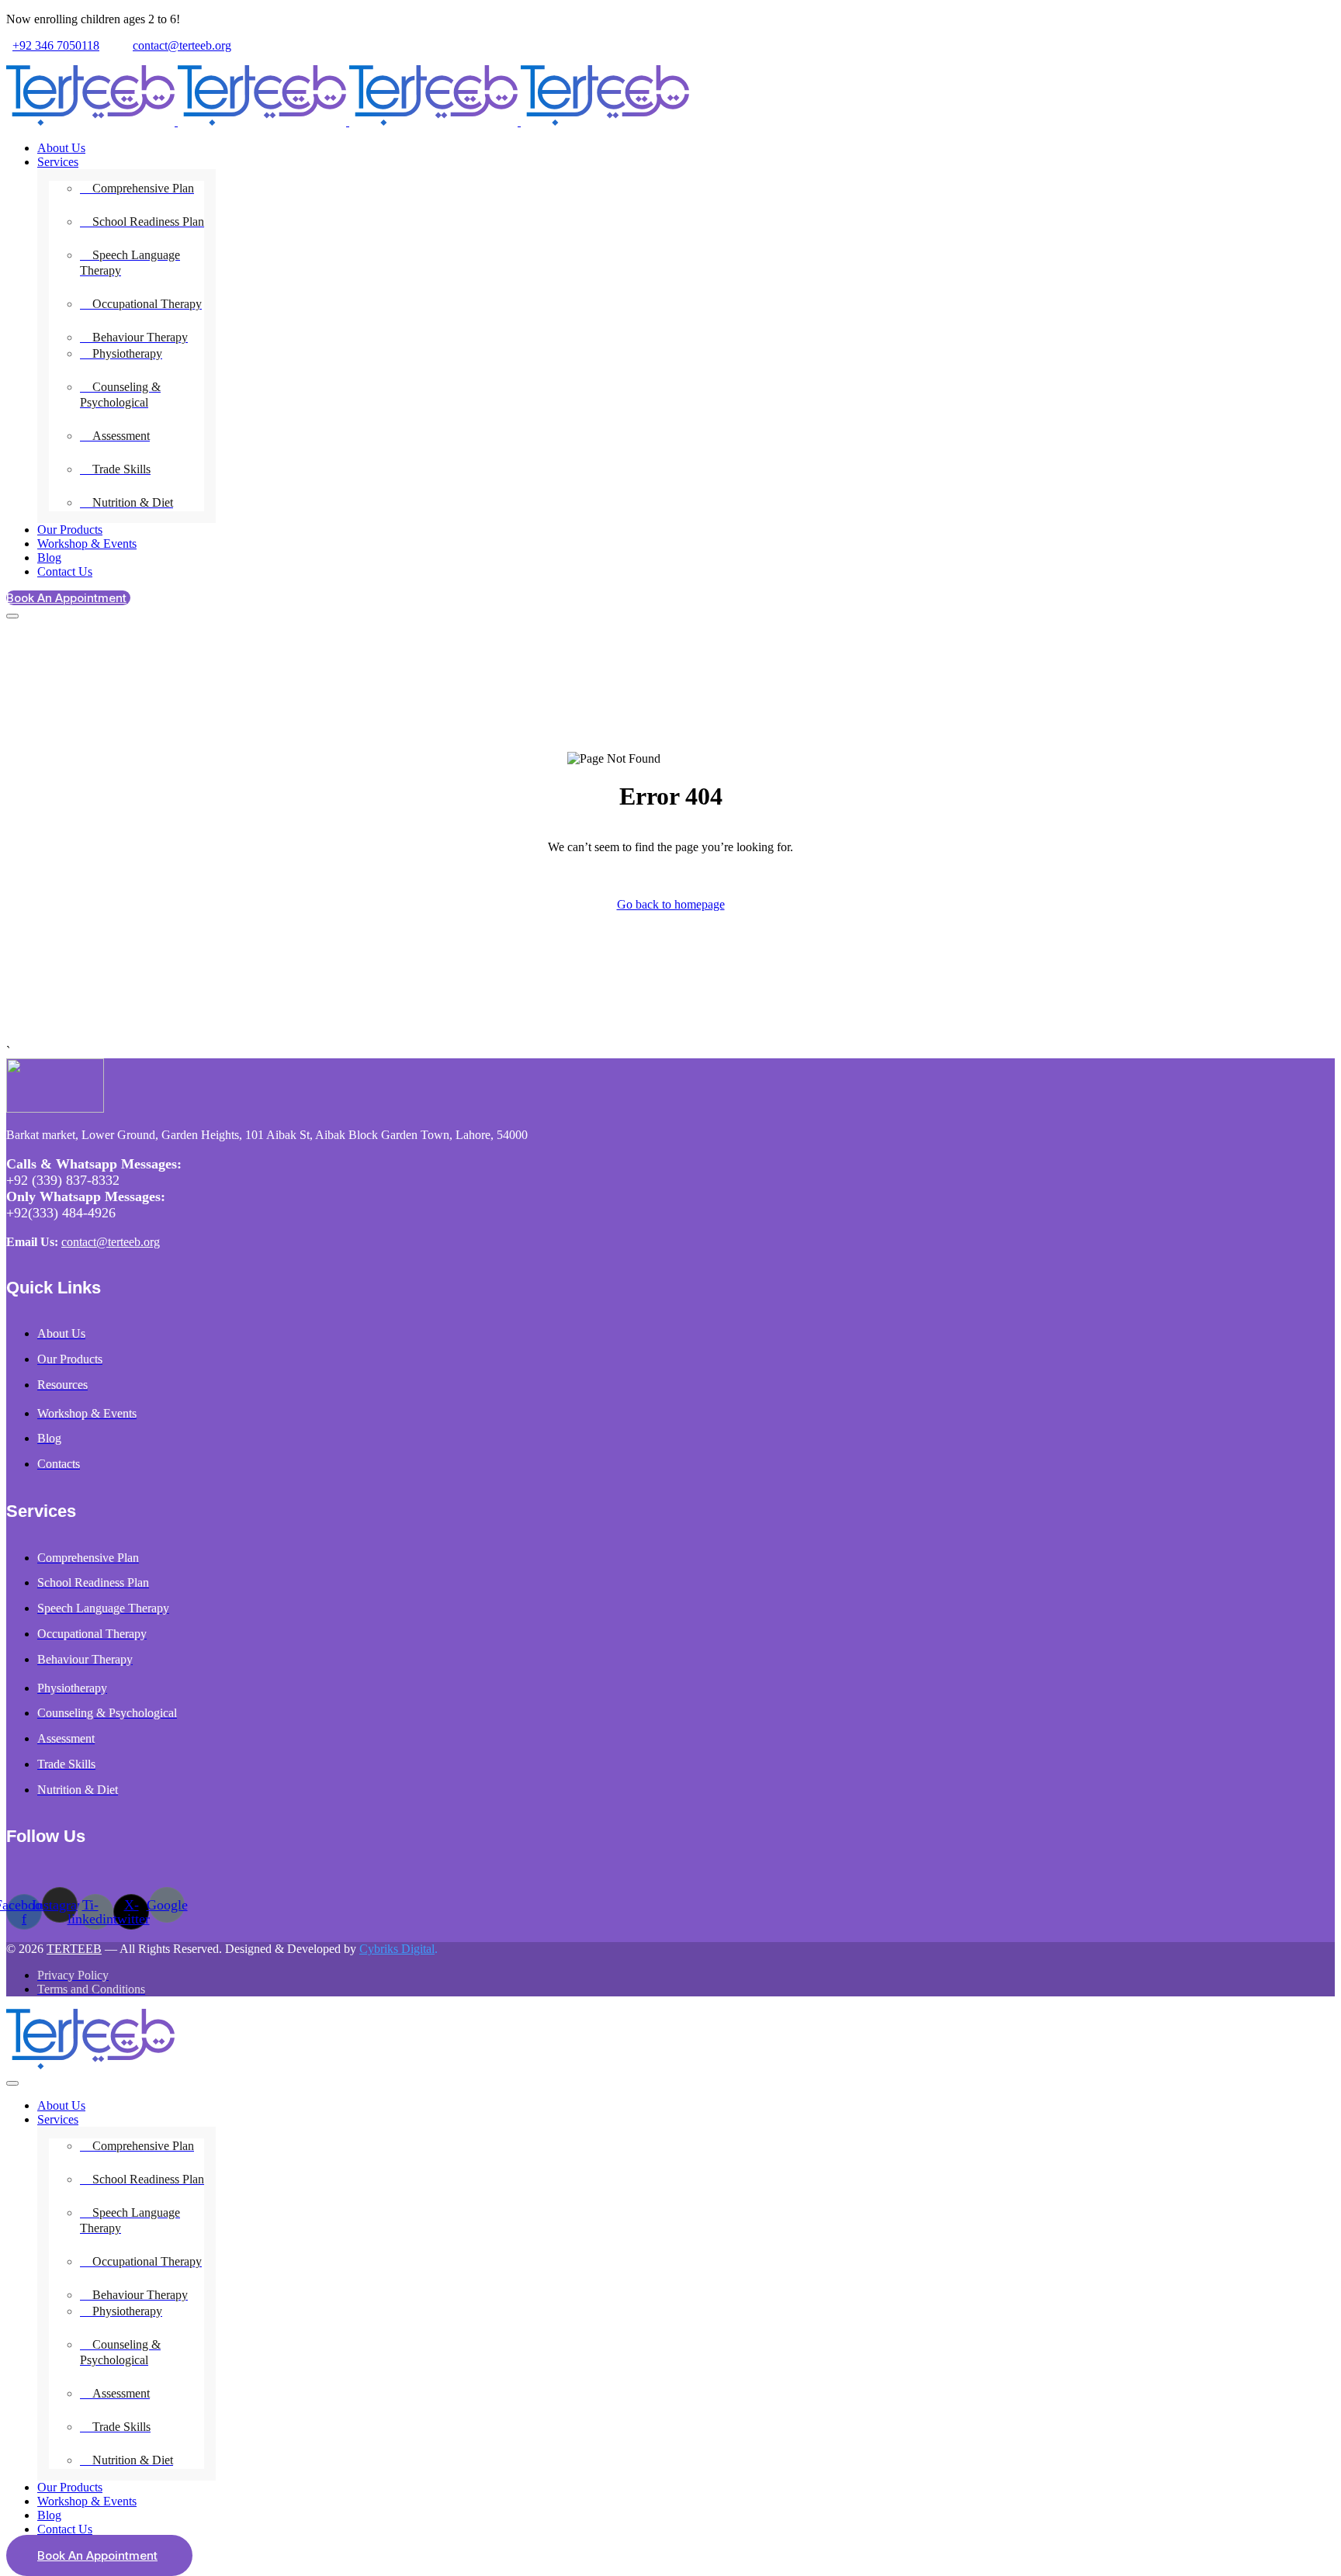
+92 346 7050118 (56, 45)
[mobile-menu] (12, 616)
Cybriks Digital (397, 1949)
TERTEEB (74, 1949)
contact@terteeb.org (182, 45)
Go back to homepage (671, 904)
